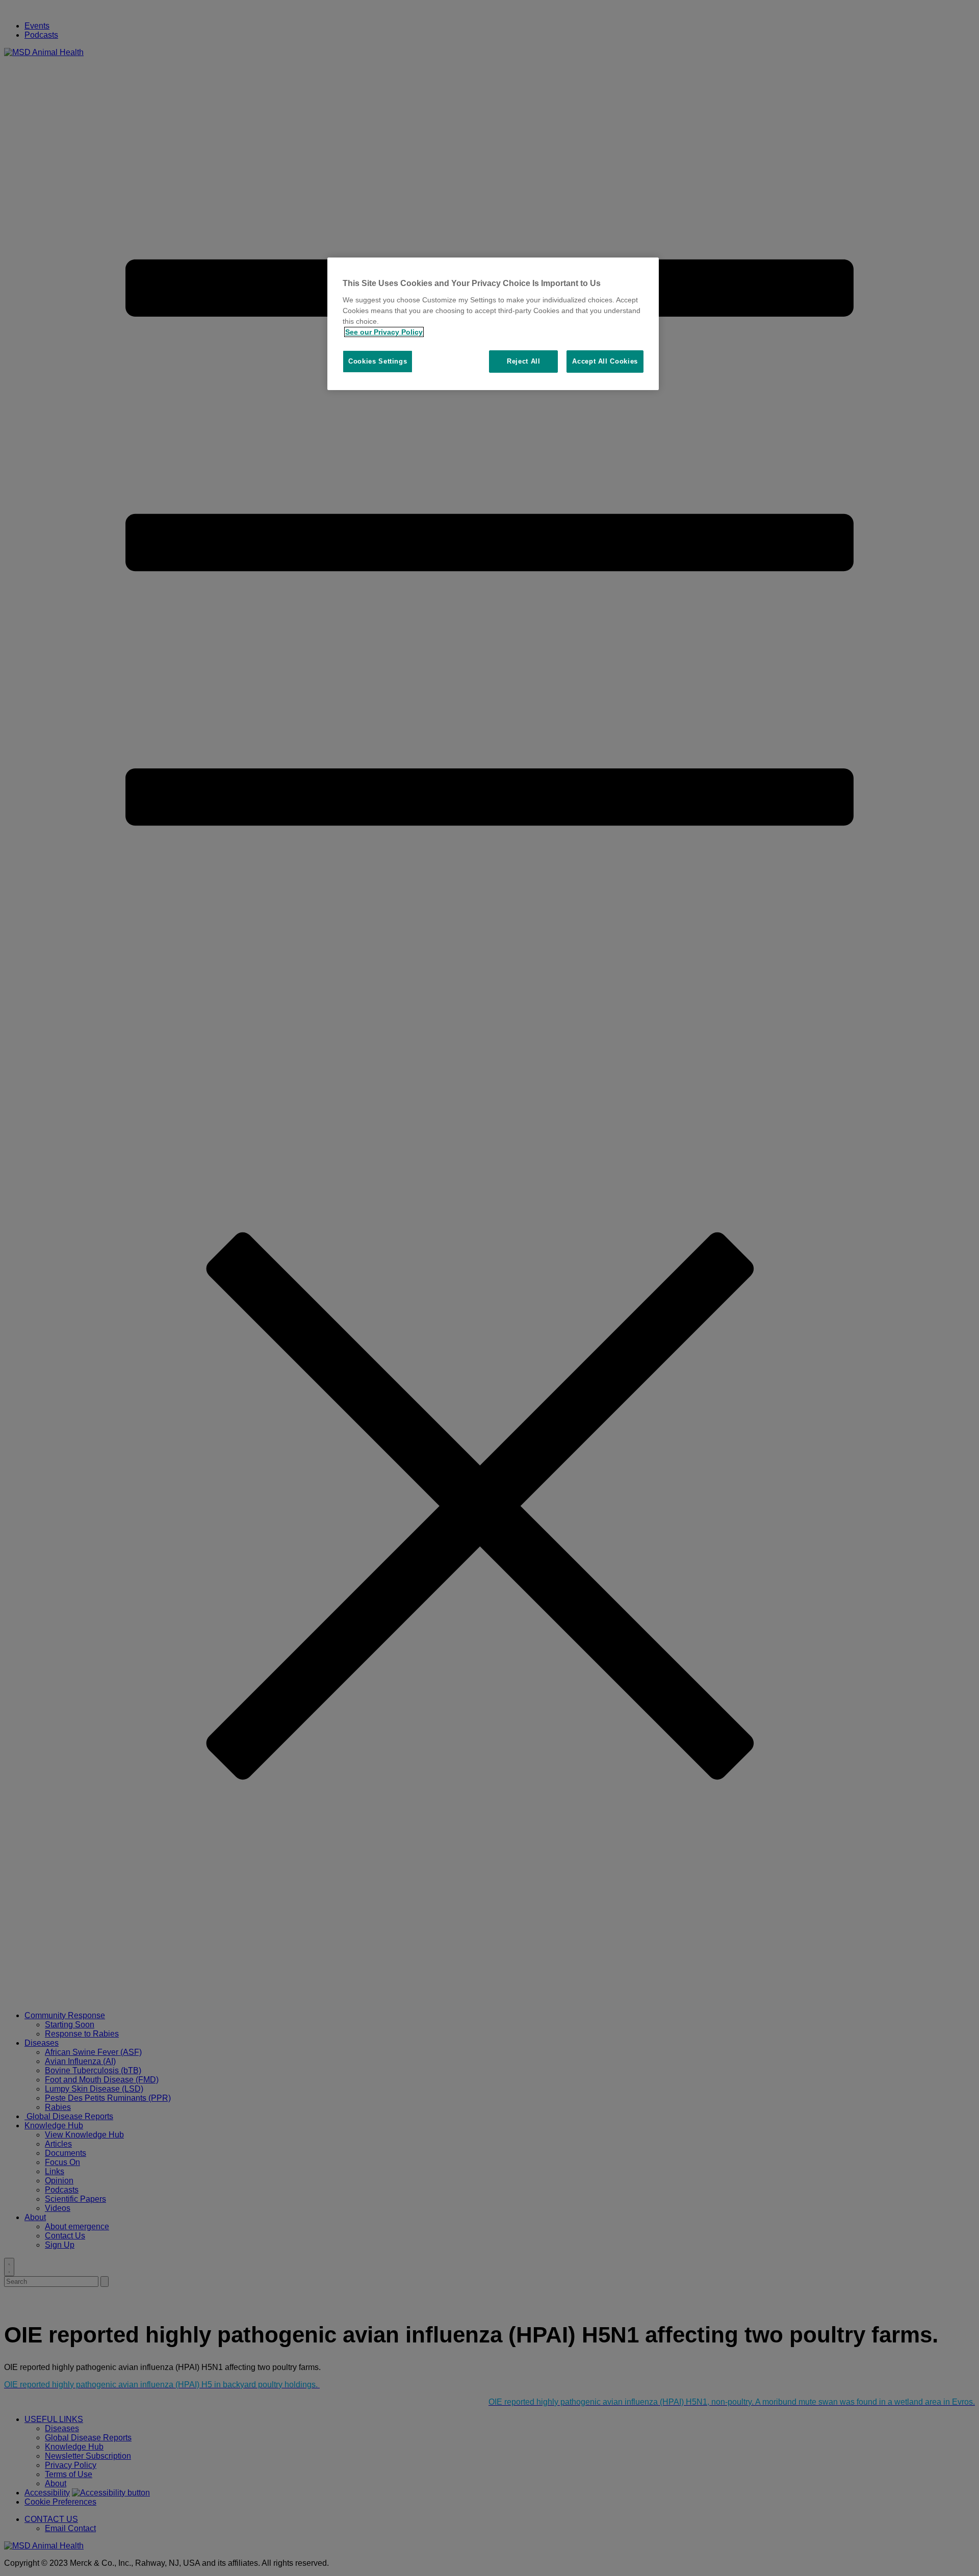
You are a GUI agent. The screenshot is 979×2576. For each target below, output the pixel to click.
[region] (493, 324)
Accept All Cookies (605, 361)
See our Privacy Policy (384, 332)
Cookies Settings (378, 361)
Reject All (524, 361)
